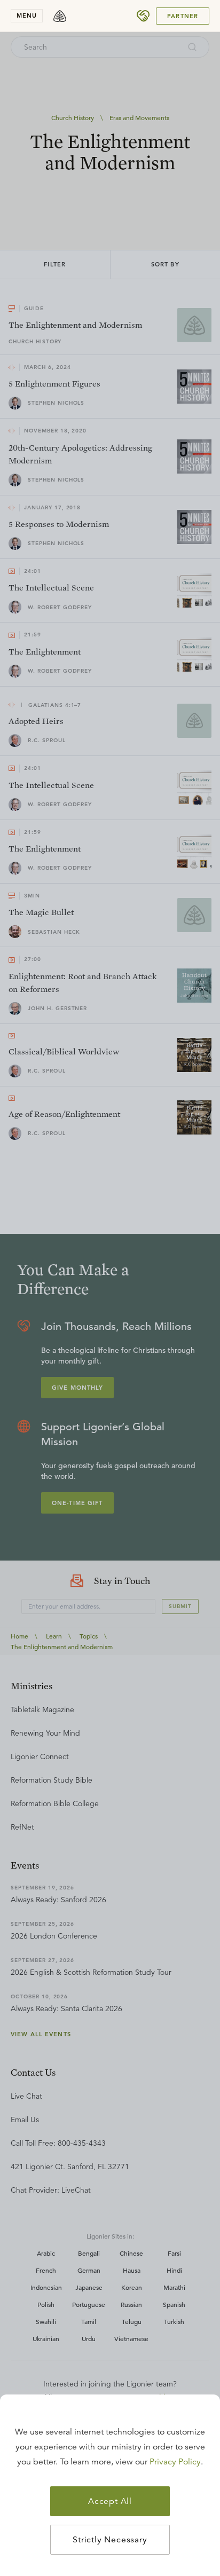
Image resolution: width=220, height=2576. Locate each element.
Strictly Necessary (110, 2540)
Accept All (110, 2501)
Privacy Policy (175, 2462)
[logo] (60, 16)
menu (27, 15)
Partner (183, 16)
